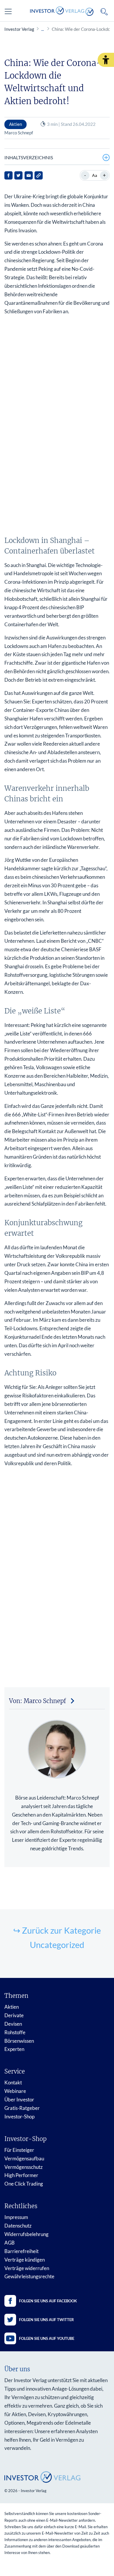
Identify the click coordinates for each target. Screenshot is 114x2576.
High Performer (21, 2175)
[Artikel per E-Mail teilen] (29, 175)
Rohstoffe (15, 2032)
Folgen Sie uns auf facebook (48, 2301)
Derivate (14, 2015)
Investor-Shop (19, 2117)
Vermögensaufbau (24, 2158)
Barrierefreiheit (21, 2251)
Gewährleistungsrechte (29, 2276)
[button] (106, 60)
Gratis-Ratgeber (22, 2108)
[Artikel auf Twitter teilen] (18, 175)
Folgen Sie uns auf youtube (47, 2338)
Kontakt (13, 2082)
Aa (95, 175)
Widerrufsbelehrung (26, 2234)
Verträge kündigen (25, 2260)
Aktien (12, 2007)
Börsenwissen (19, 2041)
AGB (9, 2243)
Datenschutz (18, 2226)
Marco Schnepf (19, 133)
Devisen (13, 2024)
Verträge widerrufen (27, 2268)
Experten (14, 2049)
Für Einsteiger (19, 2150)
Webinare (15, 2091)
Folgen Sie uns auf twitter (46, 2320)
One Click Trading (24, 2184)
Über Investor (19, 2099)
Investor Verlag (19, 29)
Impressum (16, 2217)
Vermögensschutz (24, 2167)
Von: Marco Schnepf (38, 1701)
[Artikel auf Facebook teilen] (8, 175)
